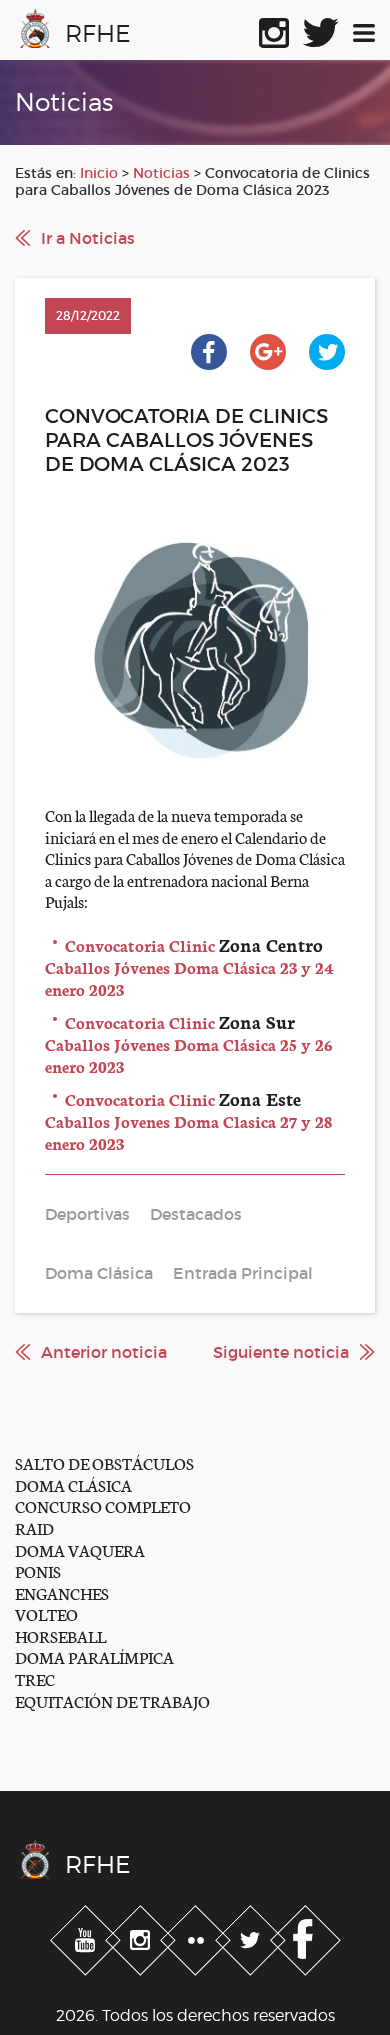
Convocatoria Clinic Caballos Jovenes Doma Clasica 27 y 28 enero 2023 (188, 1120)
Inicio (99, 173)
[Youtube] (87, 1937)
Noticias (161, 173)
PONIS (38, 1570)
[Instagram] (142, 1937)
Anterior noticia (104, 1352)
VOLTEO (46, 1613)
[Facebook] (305, 1937)
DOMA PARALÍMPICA (94, 1656)
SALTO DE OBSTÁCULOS (104, 1462)
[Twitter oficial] (321, 29)
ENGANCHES (62, 1592)
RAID (34, 1527)
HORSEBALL (60, 1635)
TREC (35, 1678)
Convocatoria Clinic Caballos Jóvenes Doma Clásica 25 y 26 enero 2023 (189, 1043)
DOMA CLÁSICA (73, 1484)
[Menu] (364, 29)
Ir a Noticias (88, 238)
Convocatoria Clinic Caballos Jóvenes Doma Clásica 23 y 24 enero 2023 (189, 966)
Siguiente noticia (281, 1352)
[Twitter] (252, 1937)
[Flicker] (197, 1937)
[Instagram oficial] (274, 29)
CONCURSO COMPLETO (103, 1505)
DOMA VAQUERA (80, 1549)
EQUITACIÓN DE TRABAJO (112, 1700)
